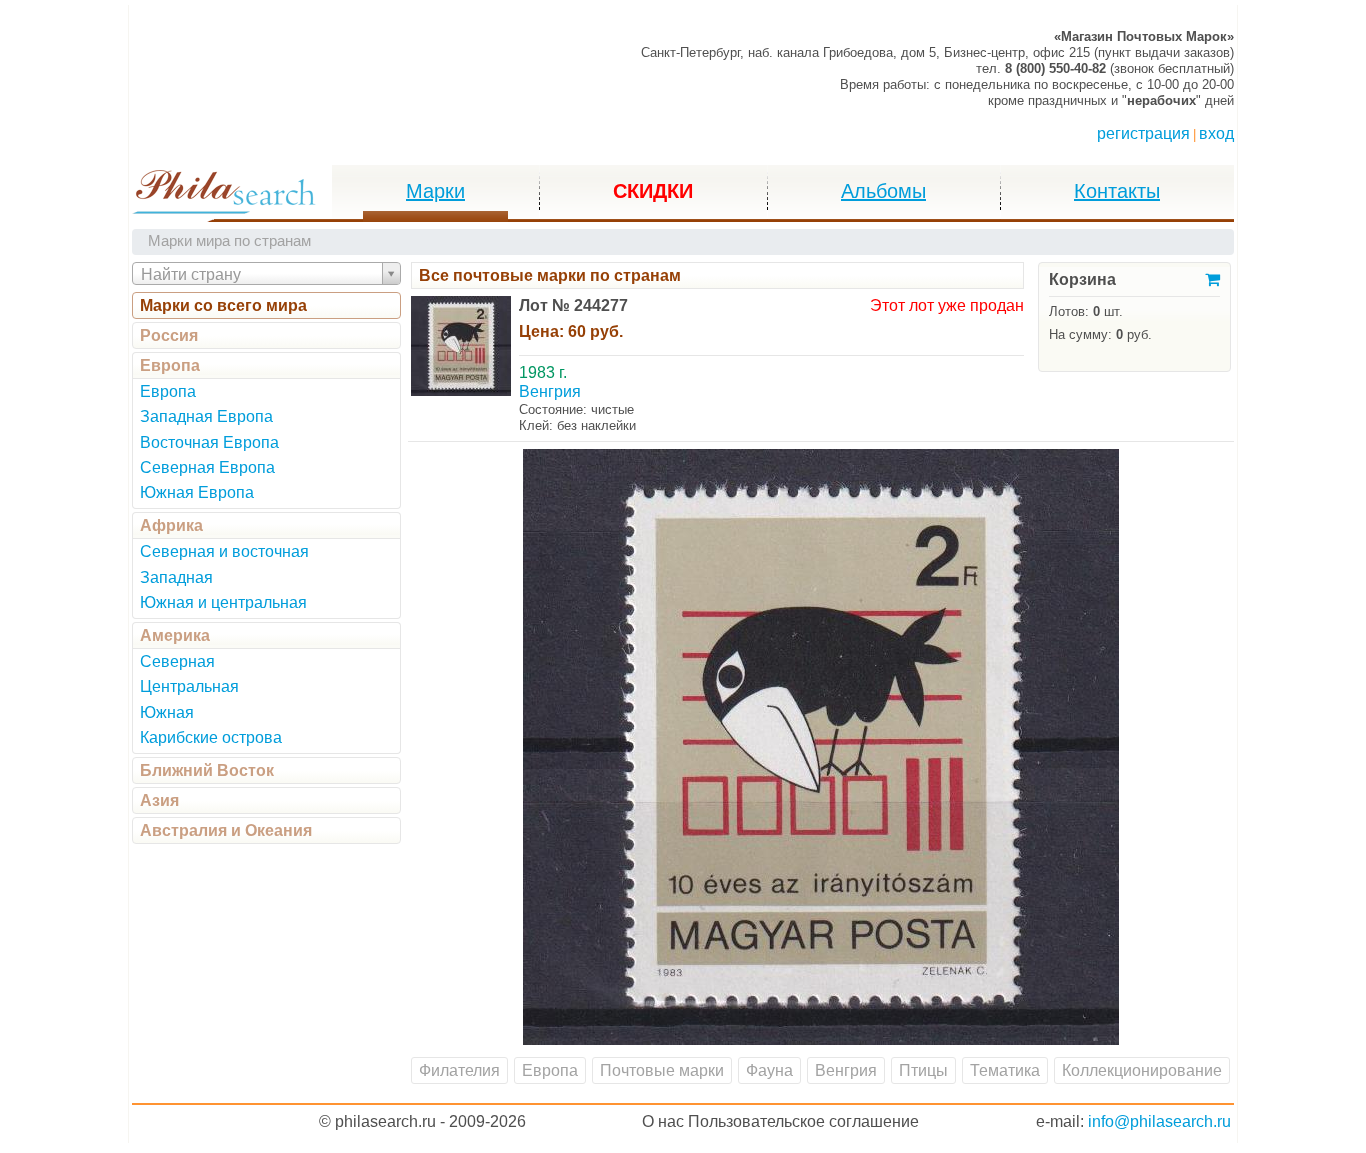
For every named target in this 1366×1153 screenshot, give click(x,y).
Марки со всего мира (223, 305)
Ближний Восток (207, 770)
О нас (663, 1121)
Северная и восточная (224, 551)
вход (1216, 133)
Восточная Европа (209, 442)
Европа (170, 365)
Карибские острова (211, 737)
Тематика (1005, 1070)
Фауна (769, 1070)
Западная (176, 577)
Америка (175, 635)
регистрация (1143, 133)
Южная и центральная (223, 602)
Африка (171, 525)
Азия (159, 800)
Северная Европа (207, 467)
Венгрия (846, 1070)
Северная (177, 661)
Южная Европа (197, 492)
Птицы (923, 1070)
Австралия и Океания (226, 830)
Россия (169, 335)
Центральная (189, 686)
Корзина (1082, 279)
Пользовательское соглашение (803, 1121)
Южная (167, 712)
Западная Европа (206, 416)
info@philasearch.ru (1159, 1121)
